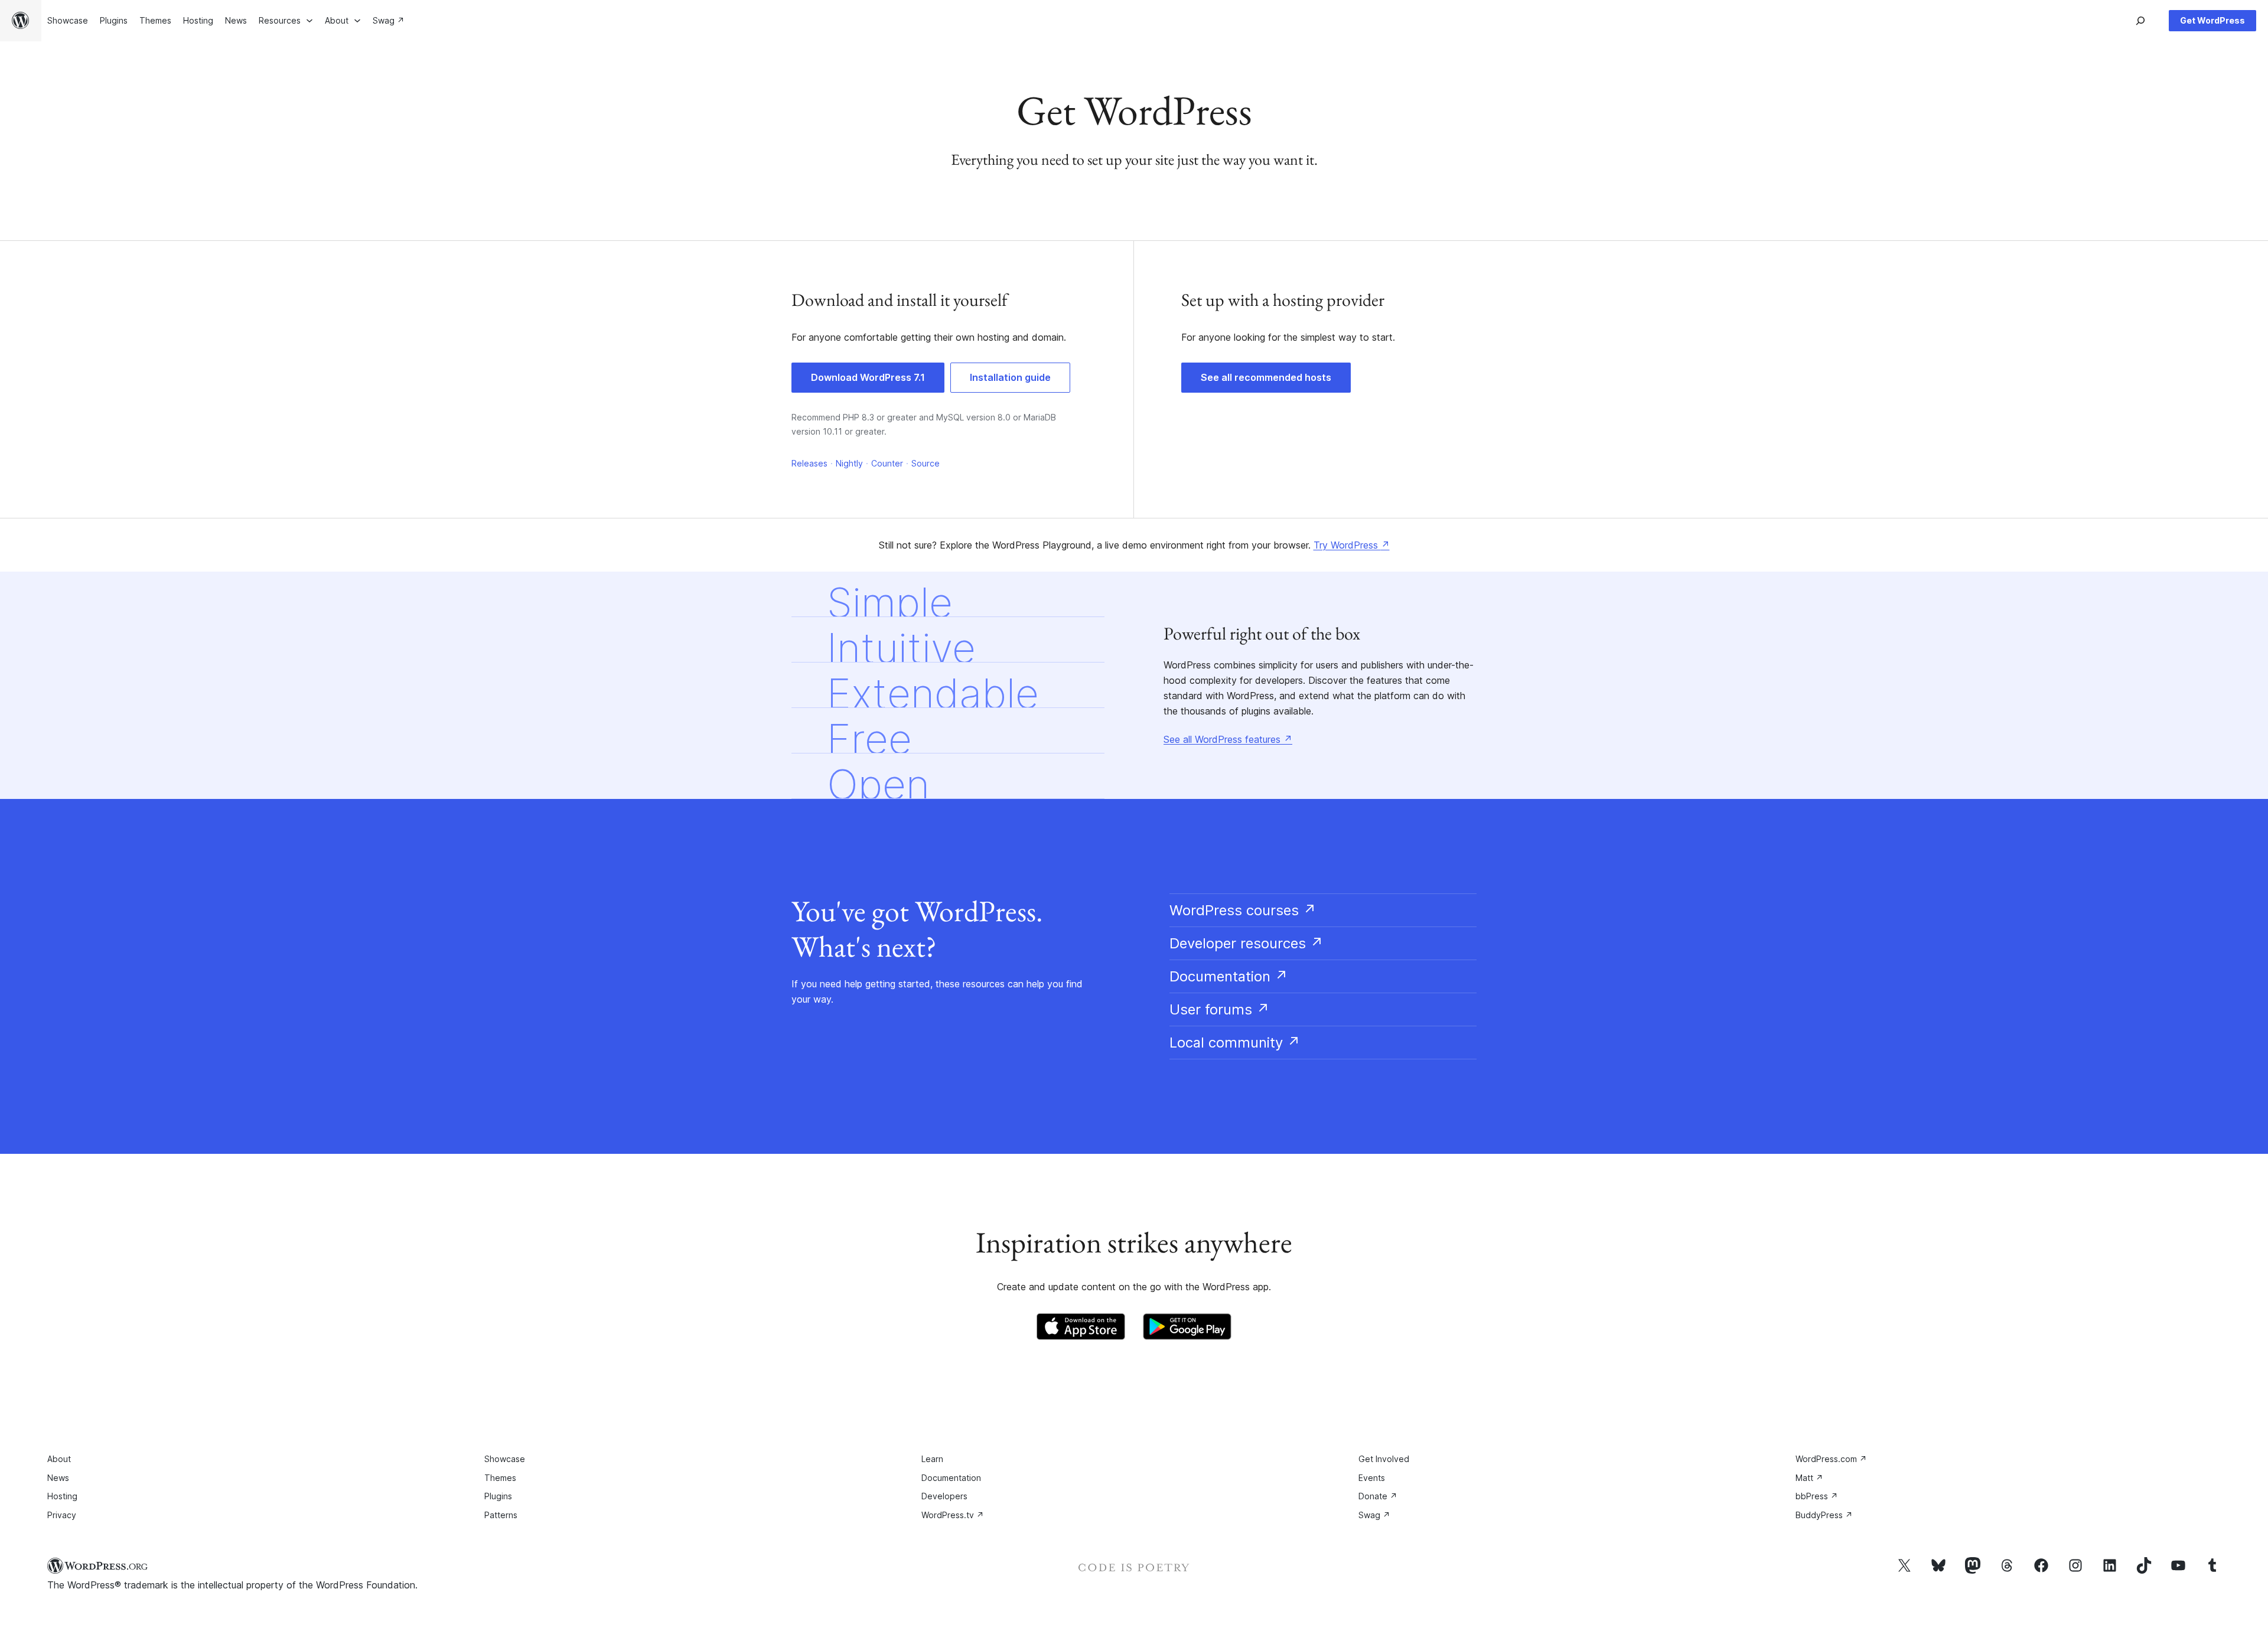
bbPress (1817, 1496)
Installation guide (1010, 377)
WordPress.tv (953, 1515)
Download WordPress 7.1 (868, 377)
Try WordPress (1352, 545)
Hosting (62, 1496)
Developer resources (1247, 943)
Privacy (62, 1515)
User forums (1220, 1009)
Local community (1235, 1043)
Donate (1378, 1496)
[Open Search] (2140, 21)
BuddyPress (1824, 1515)
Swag (1374, 1515)
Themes (500, 1478)
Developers (944, 1496)
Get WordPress (2212, 20)
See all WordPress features (1228, 739)
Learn (932, 1459)
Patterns (501, 1515)
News (58, 1478)
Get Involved (1384, 1459)
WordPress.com (1831, 1459)
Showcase (505, 1459)
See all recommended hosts (1266, 377)
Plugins (498, 1496)
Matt (1809, 1478)
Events (1372, 1478)
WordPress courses (1243, 910)
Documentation (1229, 976)
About (59, 1459)
